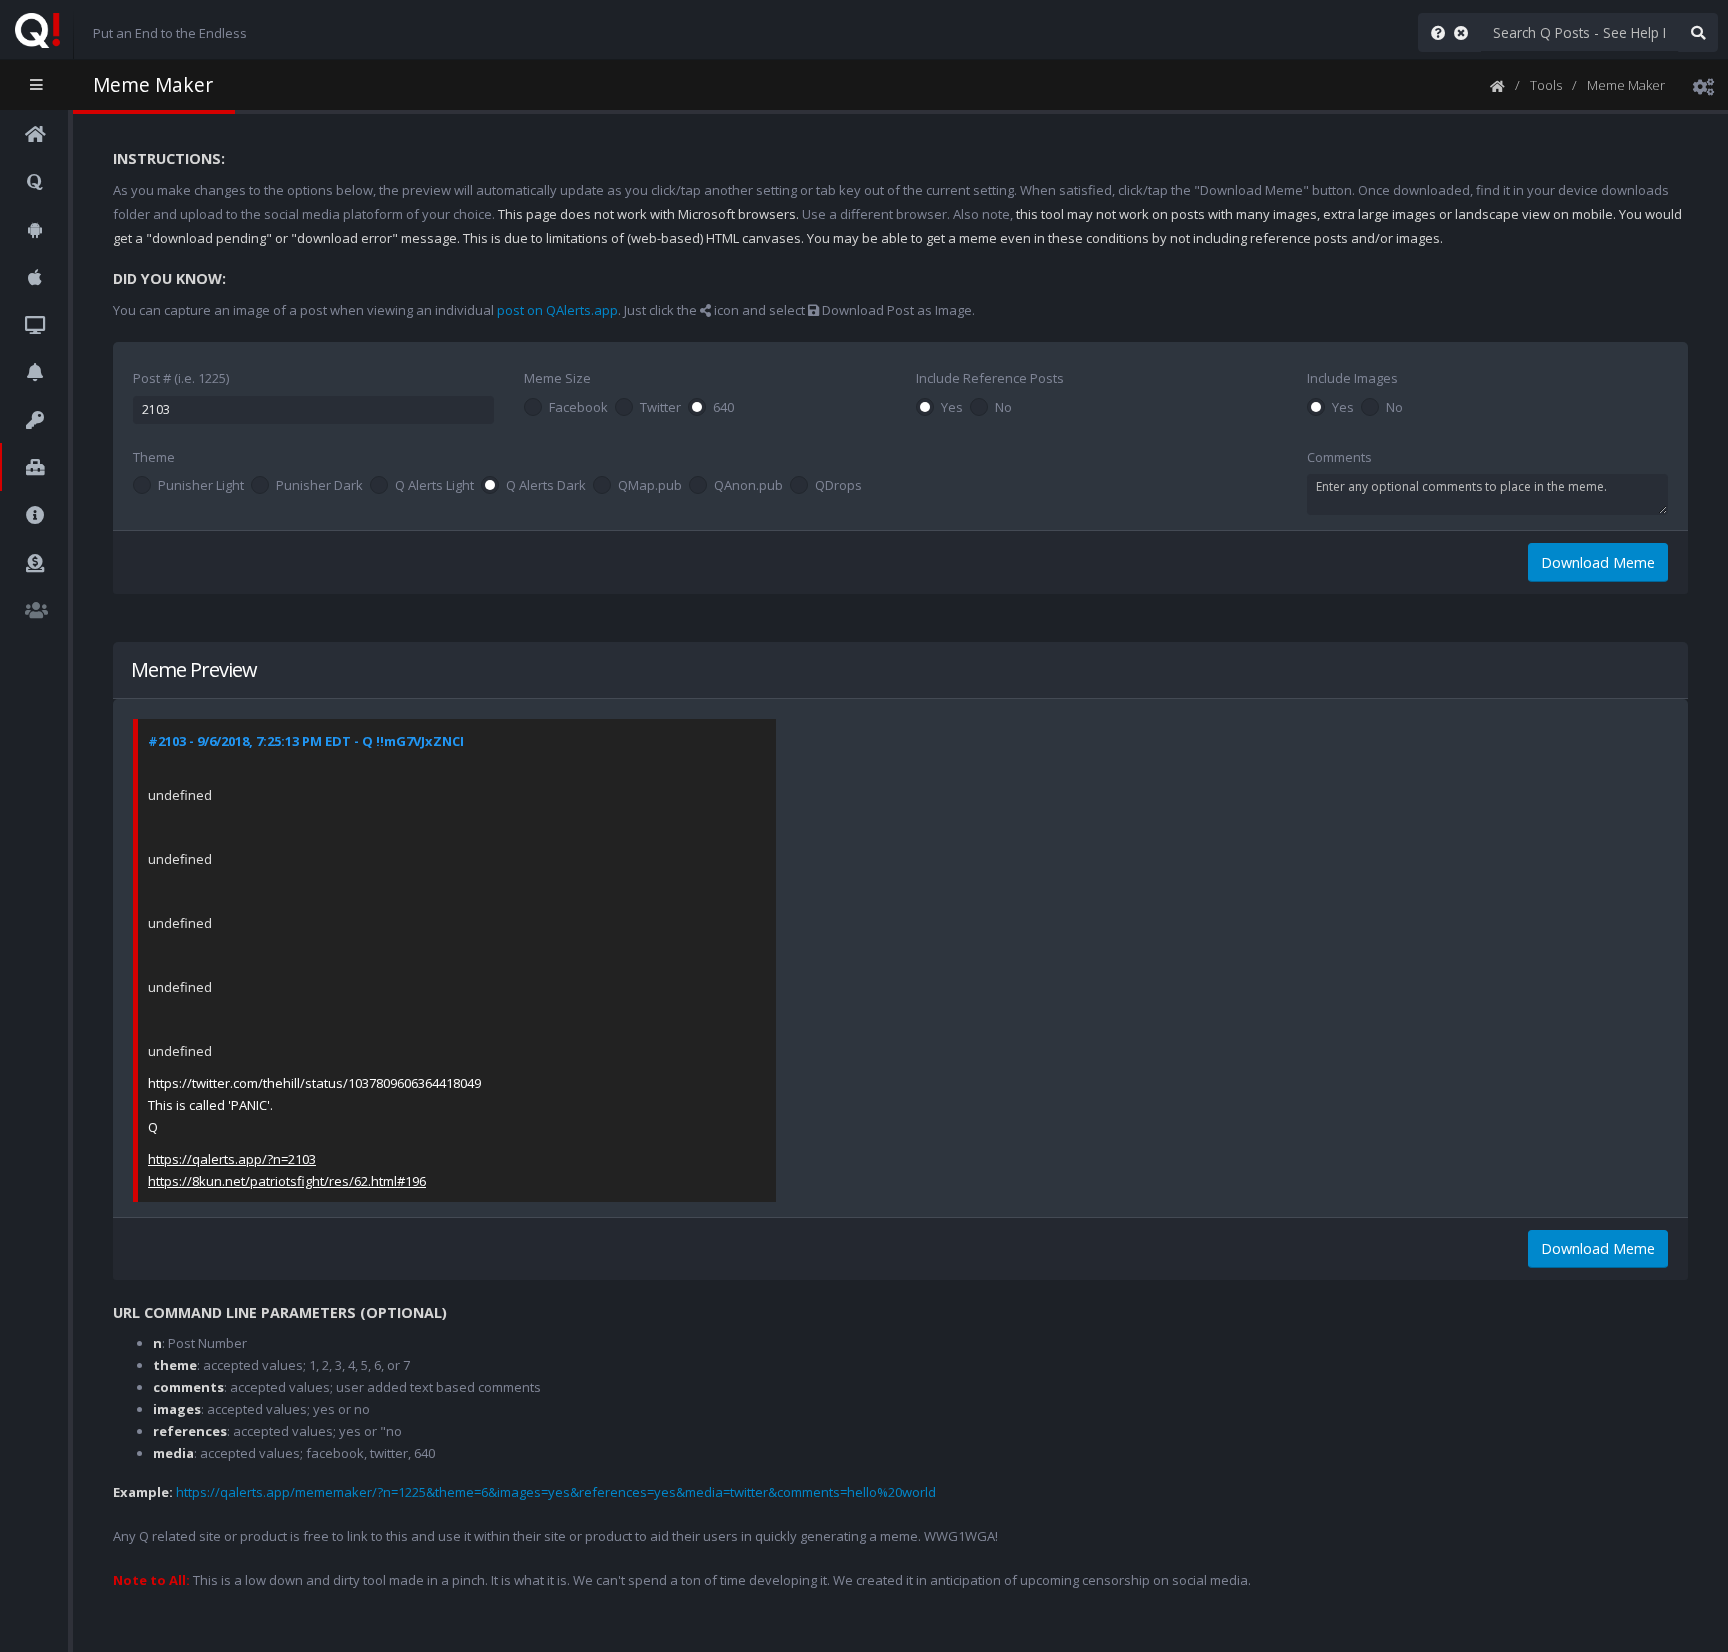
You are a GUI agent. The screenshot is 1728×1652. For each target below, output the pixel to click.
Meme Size (557, 378)
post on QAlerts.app (557, 310)
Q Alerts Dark (546, 486)
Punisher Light (201, 486)
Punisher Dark (319, 486)
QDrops (838, 486)
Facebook (578, 408)
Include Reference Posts (990, 378)
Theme (154, 457)
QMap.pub (650, 486)
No (1003, 408)
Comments (1339, 457)
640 (723, 408)
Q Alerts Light (434, 486)
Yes (952, 408)
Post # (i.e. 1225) (181, 378)
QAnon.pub (748, 486)
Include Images (1352, 378)
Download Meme (1598, 562)
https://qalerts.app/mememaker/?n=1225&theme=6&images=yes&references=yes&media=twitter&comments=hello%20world (556, 1492)
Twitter (660, 408)
